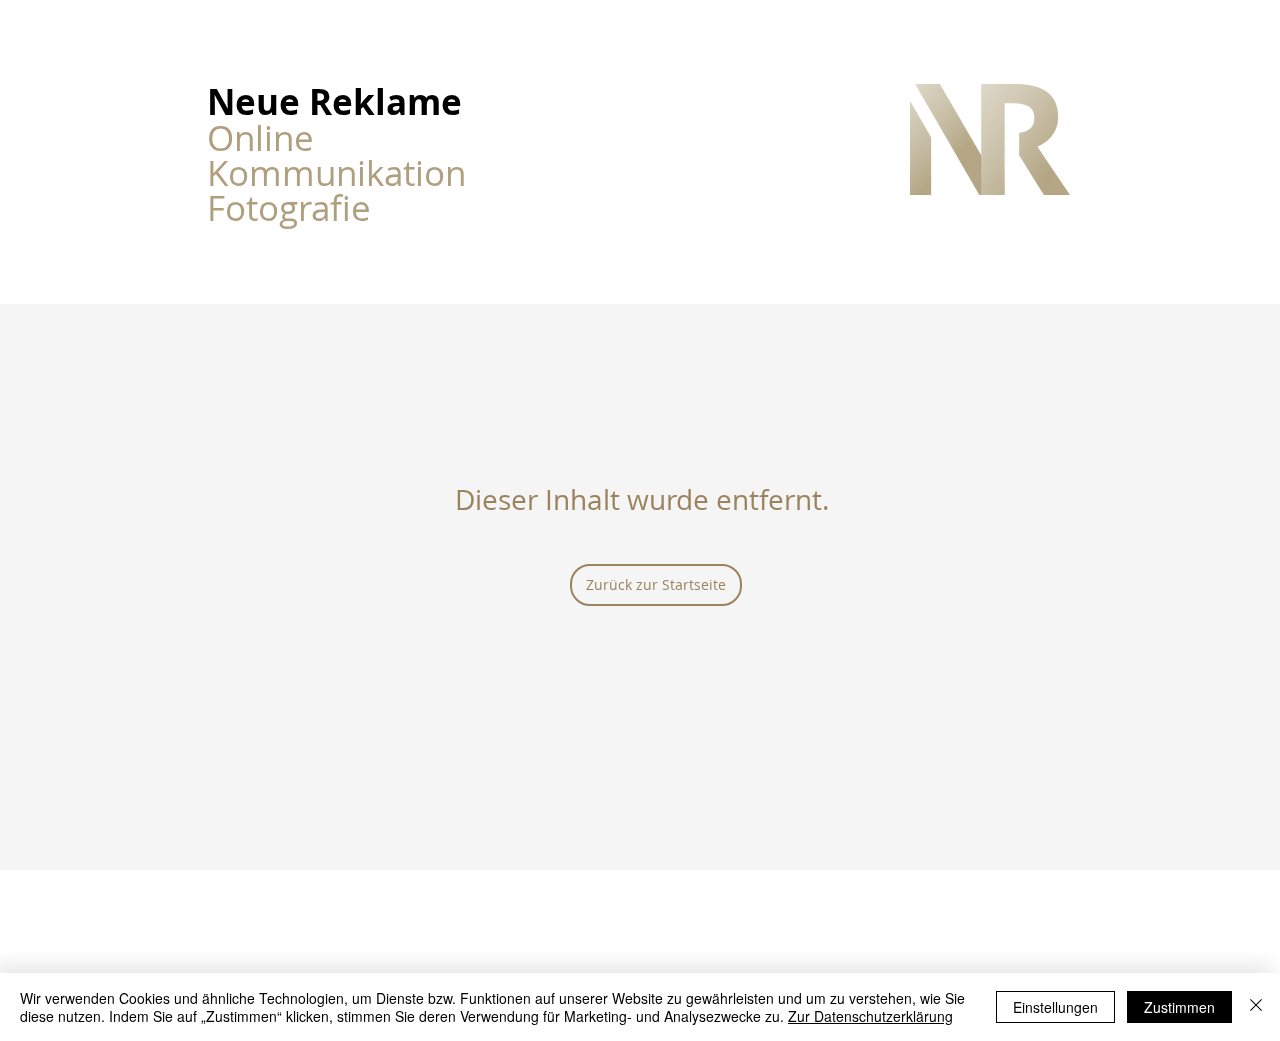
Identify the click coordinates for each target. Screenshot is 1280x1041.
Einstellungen (1055, 1007)
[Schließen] (1256, 1007)
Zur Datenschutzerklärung (870, 1016)
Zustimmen (1179, 1007)
